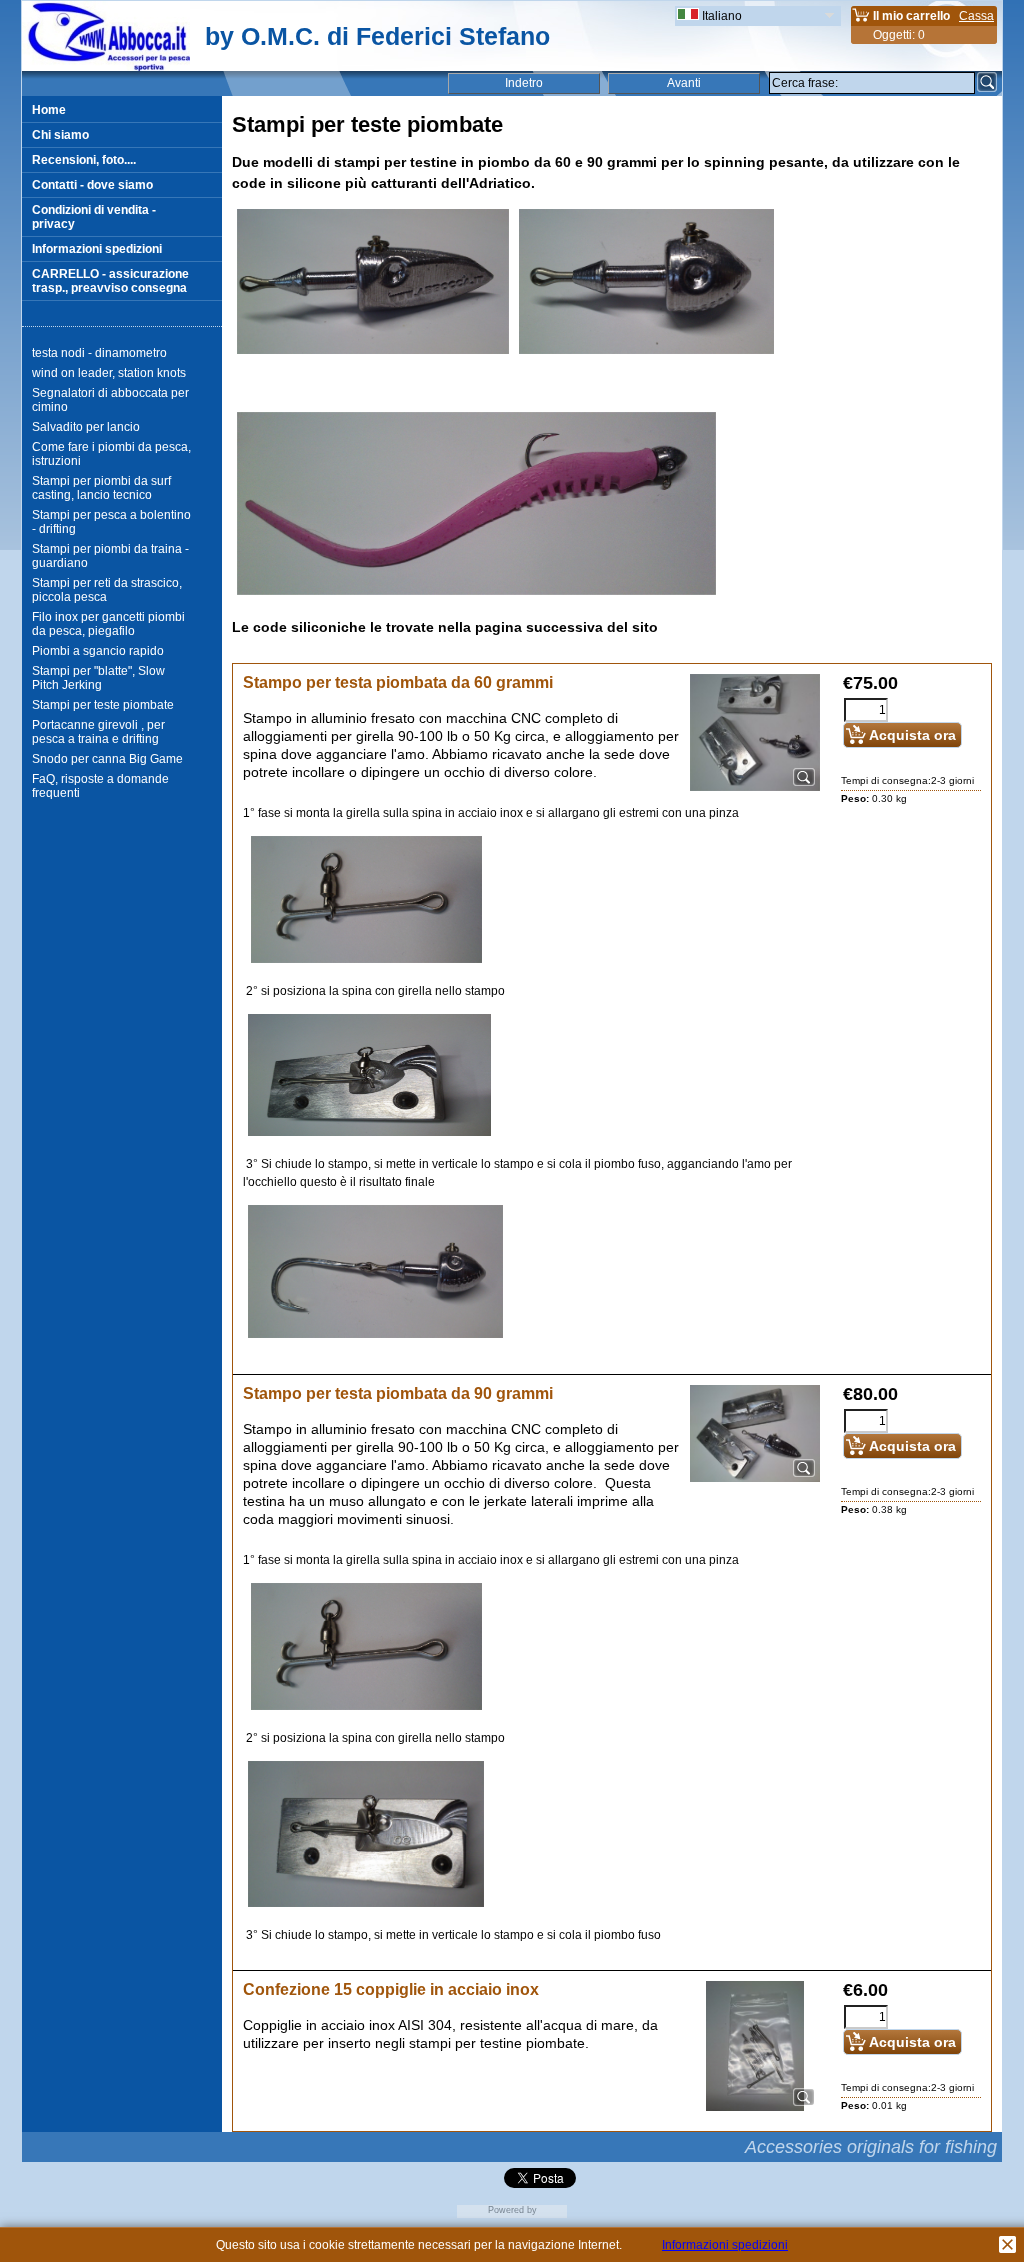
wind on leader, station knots (109, 373)
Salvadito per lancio (86, 427)
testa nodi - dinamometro (99, 353)
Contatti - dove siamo (92, 185)
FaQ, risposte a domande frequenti (100, 786)
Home (49, 110)
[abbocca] (106, 67)
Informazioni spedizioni (97, 249)
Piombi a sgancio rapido (98, 651)
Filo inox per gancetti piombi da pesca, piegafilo (108, 624)
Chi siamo (60, 135)
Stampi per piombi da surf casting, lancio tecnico (101, 488)
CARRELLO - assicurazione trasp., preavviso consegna (110, 281)
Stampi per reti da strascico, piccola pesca (107, 590)
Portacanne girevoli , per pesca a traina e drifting (98, 732)
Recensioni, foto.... (84, 160)
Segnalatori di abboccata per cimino (110, 400)
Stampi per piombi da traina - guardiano (110, 556)
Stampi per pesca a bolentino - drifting (111, 522)
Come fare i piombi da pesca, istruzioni (111, 454)
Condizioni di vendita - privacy (94, 217)
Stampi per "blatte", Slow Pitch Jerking (98, 678)
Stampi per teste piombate (103, 705)
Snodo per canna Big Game (107, 759)
